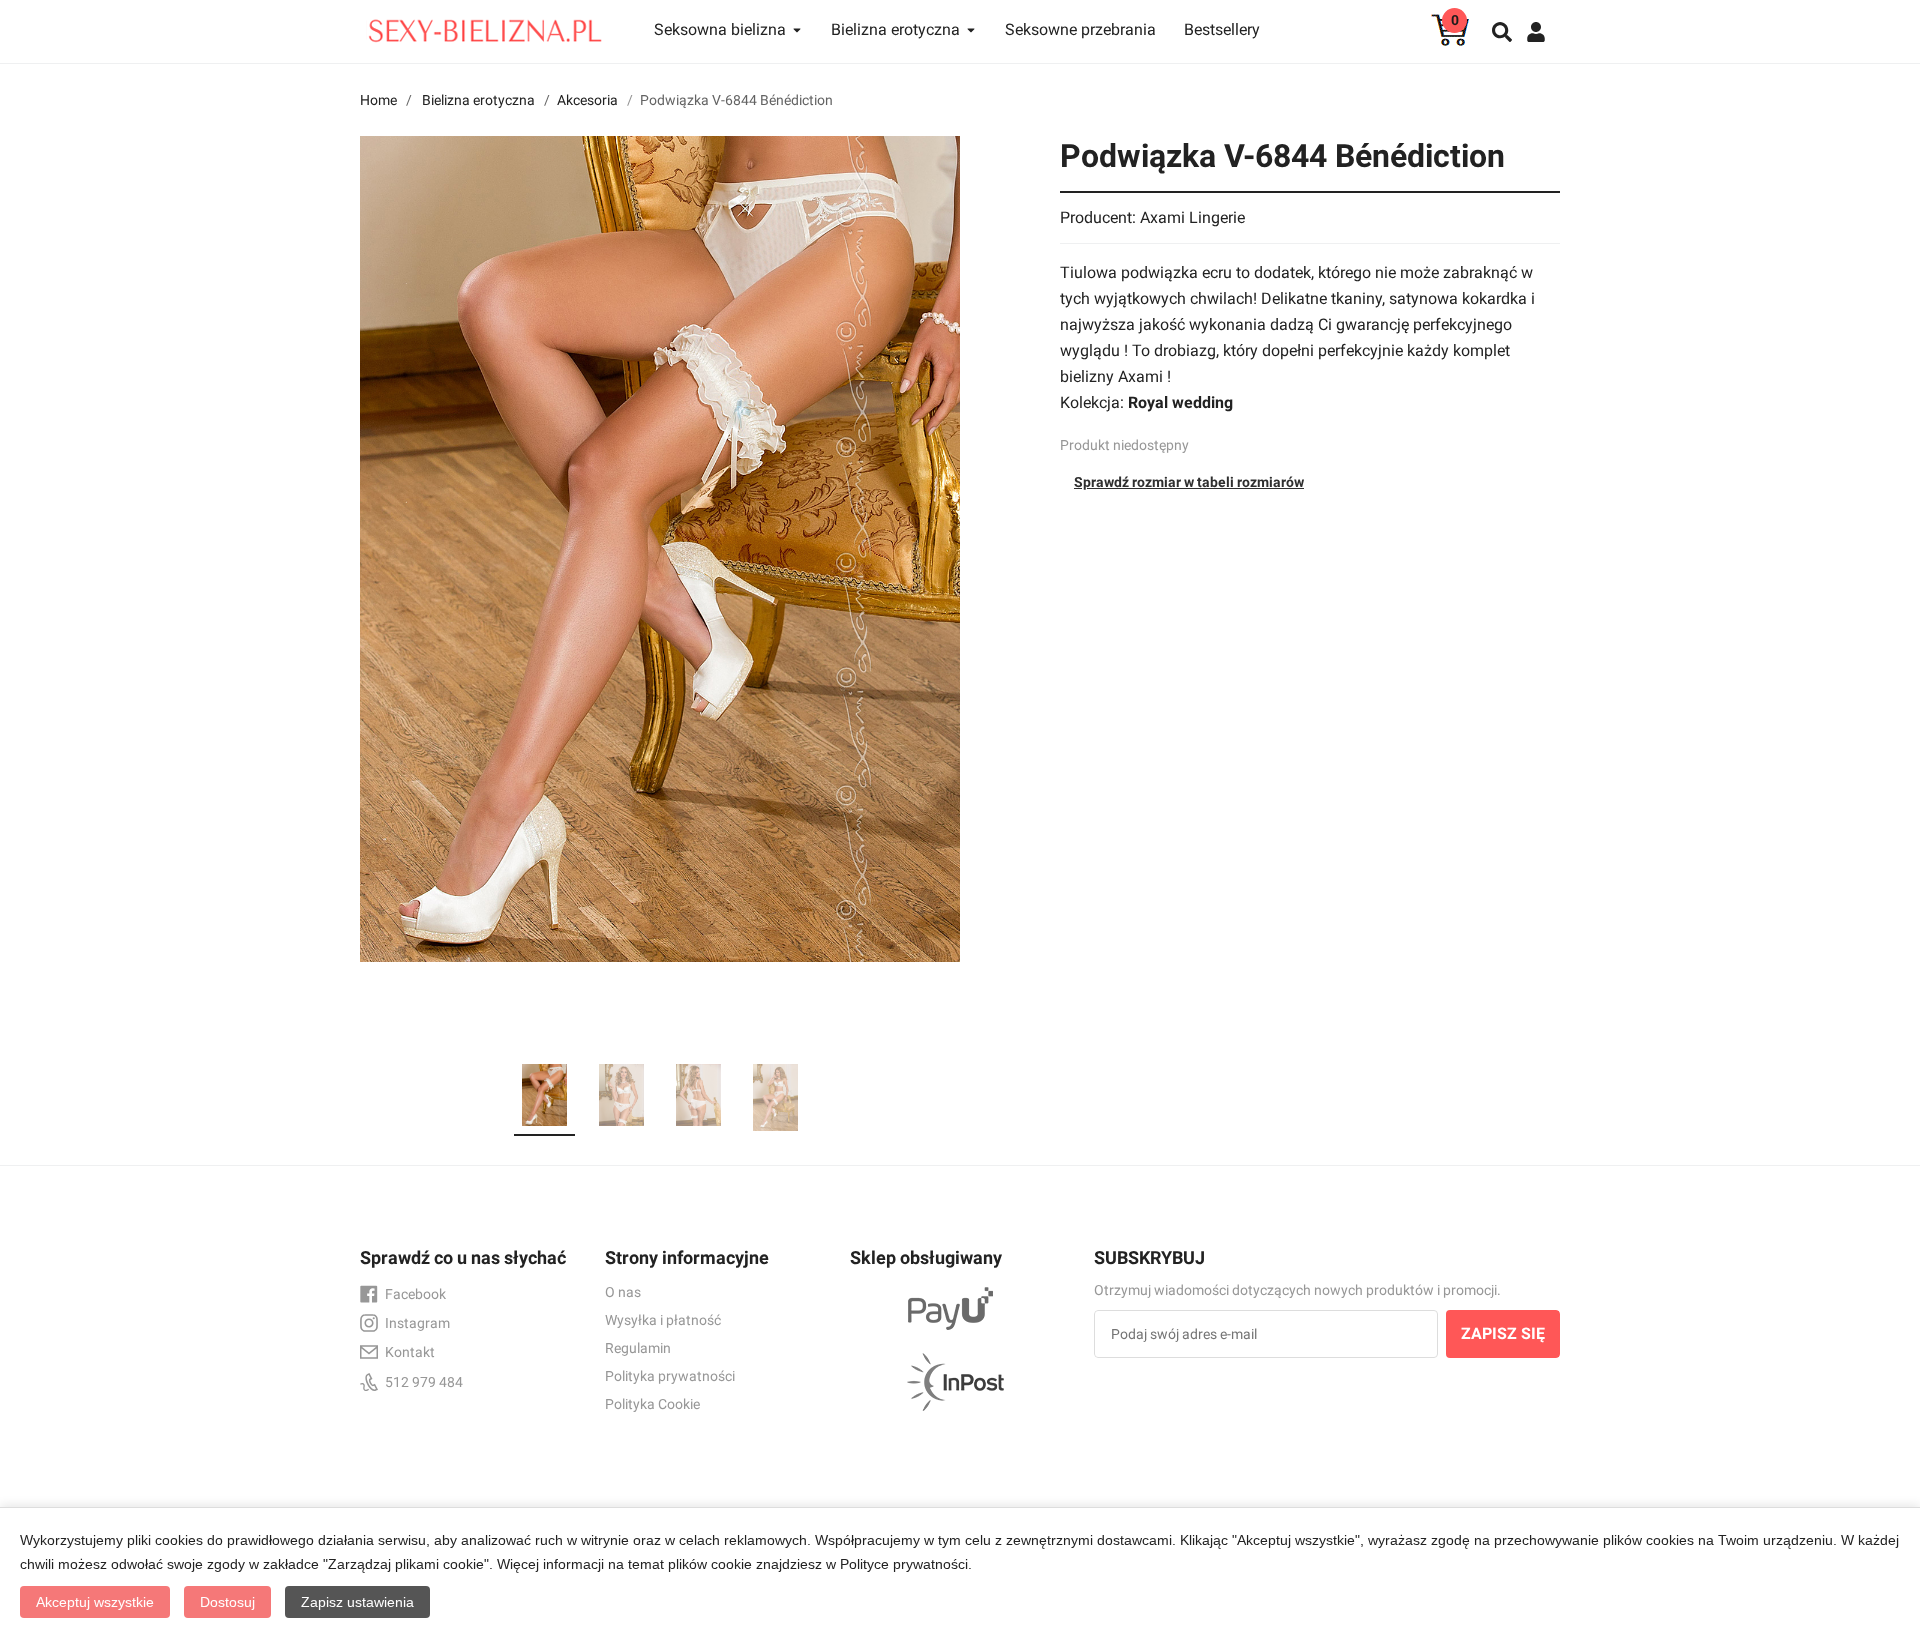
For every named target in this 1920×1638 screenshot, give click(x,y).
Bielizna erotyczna (478, 100)
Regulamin (638, 1348)
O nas (623, 1292)
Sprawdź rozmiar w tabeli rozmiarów (1189, 482)
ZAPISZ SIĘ (1503, 1333)
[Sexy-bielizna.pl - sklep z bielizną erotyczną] (485, 26)
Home (378, 100)
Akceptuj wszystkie (95, 1602)
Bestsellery (1222, 29)
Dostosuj (227, 1602)
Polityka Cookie (652, 1404)
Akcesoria (587, 100)
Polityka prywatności (670, 1376)
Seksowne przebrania (1080, 29)
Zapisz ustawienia (357, 1602)
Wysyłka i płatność (663, 1320)
